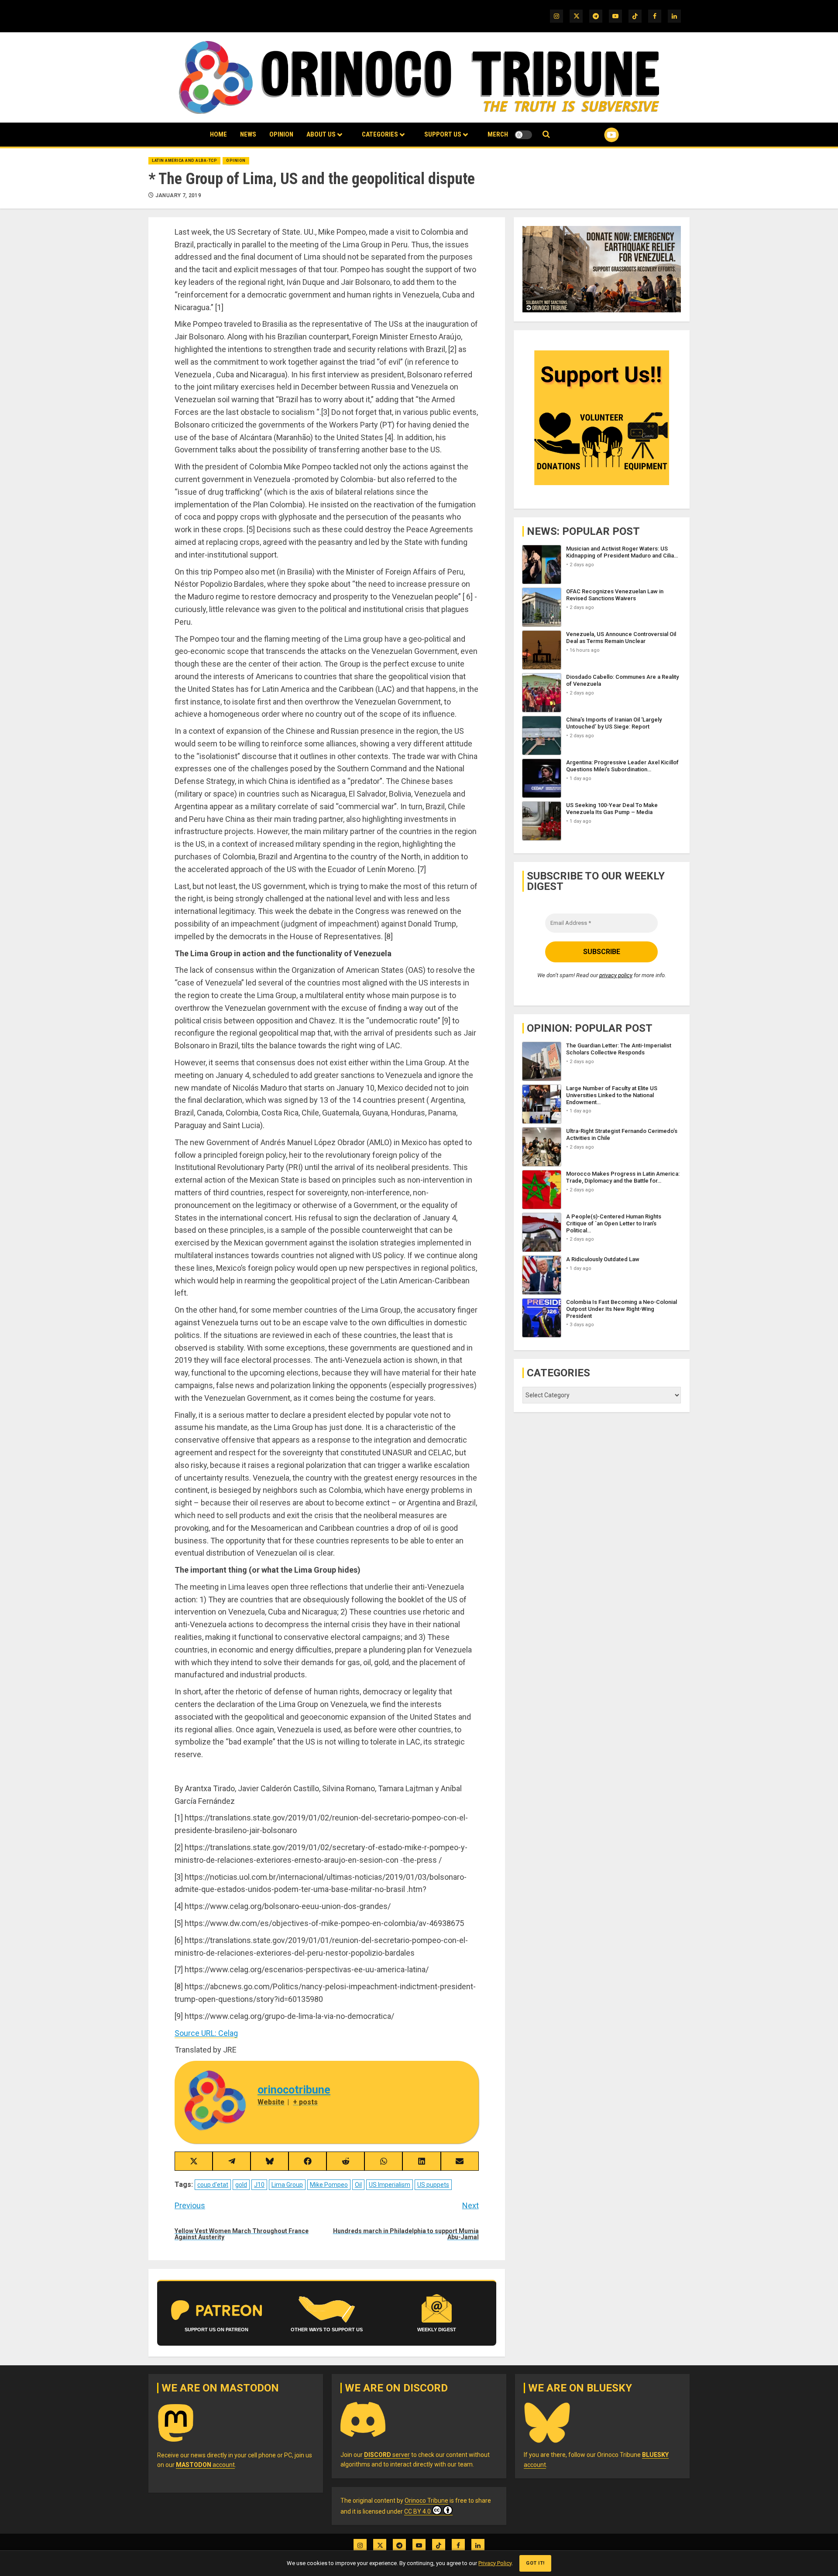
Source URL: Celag (206, 2033)
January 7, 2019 (178, 195)
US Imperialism (390, 2185)
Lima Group (287, 2185)
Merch (498, 134)
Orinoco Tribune (426, 2501)
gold (241, 2185)
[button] (546, 135)
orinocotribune (294, 2090)
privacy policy (616, 975)
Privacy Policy (495, 2563)
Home (218, 134)
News (248, 134)
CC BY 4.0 (417, 2511)
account (205, 2465)
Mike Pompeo (329, 2185)
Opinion (281, 134)
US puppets (433, 2185)
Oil (358, 2185)
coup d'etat (213, 2185)
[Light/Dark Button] (523, 135)
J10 (259, 2185)
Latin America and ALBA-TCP (184, 161)
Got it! (535, 2563)
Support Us (443, 134)
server (387, 2455)
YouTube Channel (598, 135)
